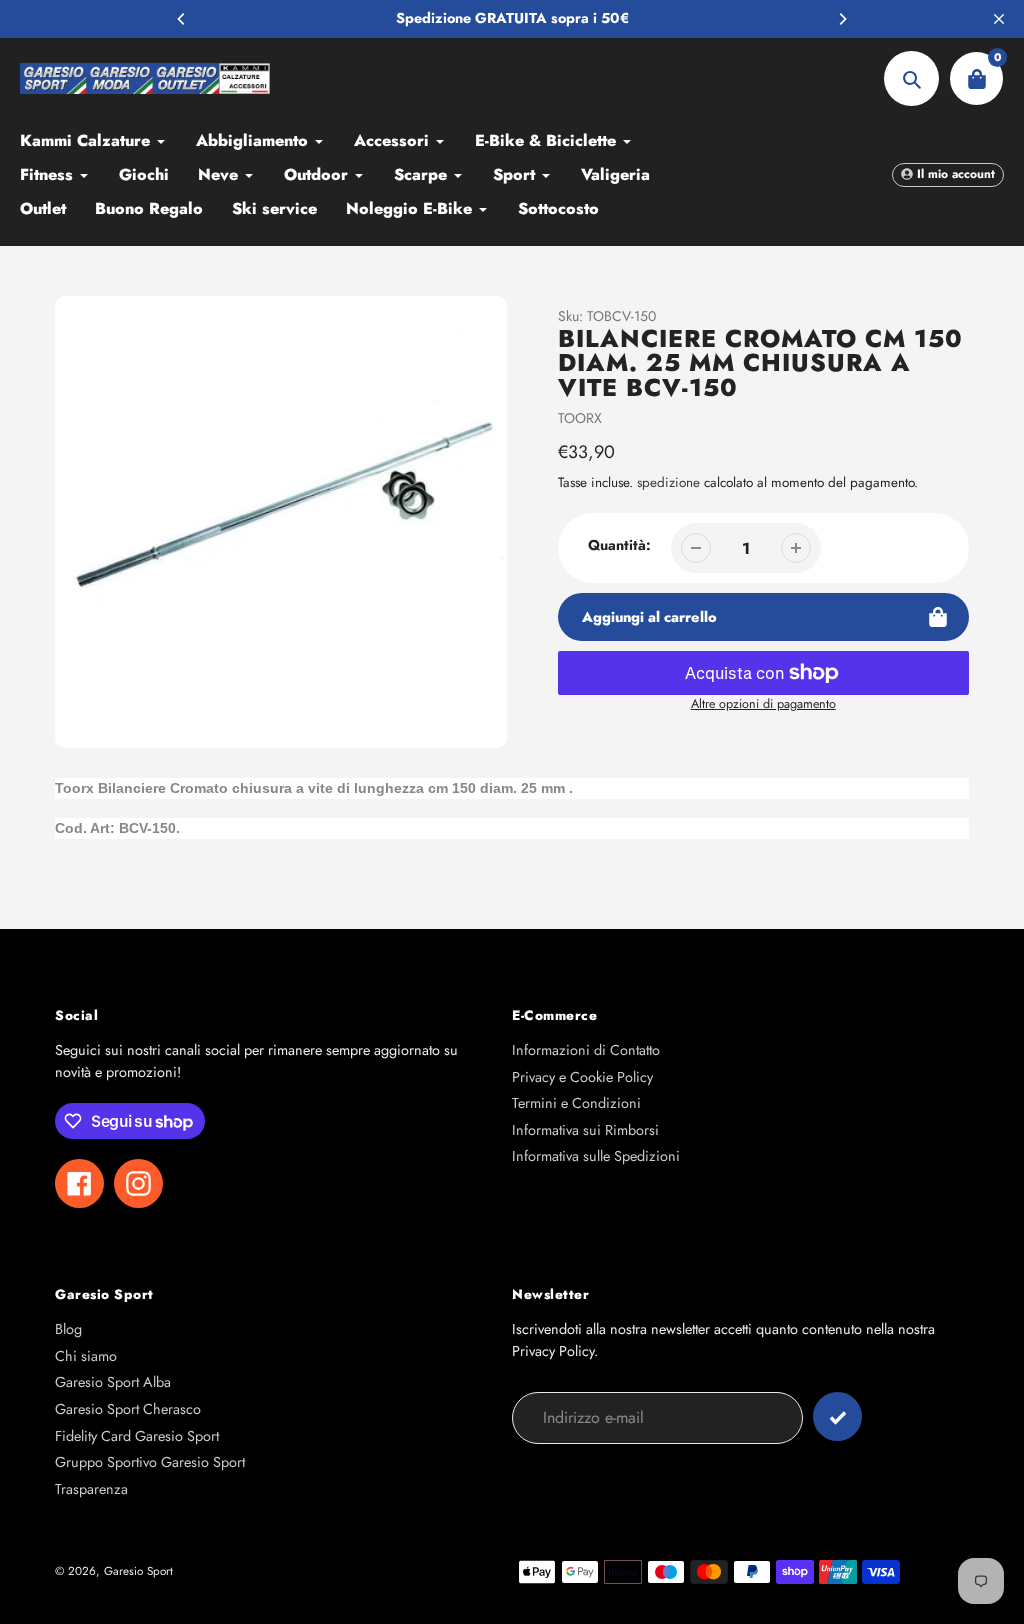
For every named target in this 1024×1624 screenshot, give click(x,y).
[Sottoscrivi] (837, 1416)
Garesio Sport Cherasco (128, 1409)
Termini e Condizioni (576, 1103)
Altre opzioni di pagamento (763, 704)
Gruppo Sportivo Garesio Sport (150, 1462)
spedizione (670, 482)
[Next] (842, 19)
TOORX (580, 418)
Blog (68, 1329)
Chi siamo (86, 1356)
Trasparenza (91, 1489)
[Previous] (182, 19)
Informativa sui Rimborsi (585, 1130)
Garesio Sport (138, 1570)
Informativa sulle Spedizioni (596, 1156)
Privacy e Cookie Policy (582, 1077)
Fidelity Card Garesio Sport (137, 1436)
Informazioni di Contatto (586, 1050)
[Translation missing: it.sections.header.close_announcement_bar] (999, 19)
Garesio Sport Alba (113, 1382)
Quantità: (619, 545)
